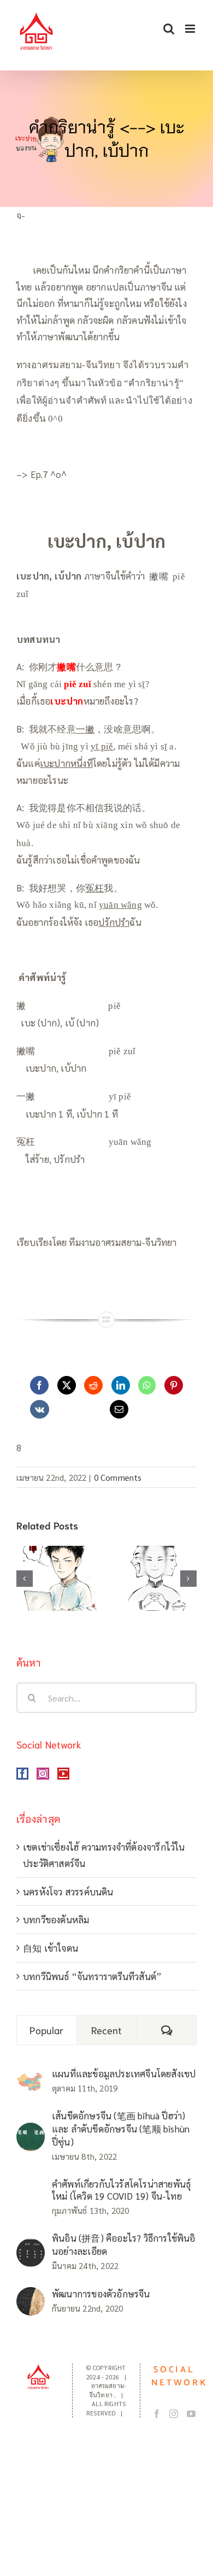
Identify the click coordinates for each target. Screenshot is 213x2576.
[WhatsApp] (147, 1385)
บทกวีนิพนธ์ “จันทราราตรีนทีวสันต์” (92, 1976)
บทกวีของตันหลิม (56, 1919)
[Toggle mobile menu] (191, 29)
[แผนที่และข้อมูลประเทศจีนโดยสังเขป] (31, 2079)
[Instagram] (43, 1774)
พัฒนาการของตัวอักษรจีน (101, 2294)
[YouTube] (63, 1774)
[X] (67, 1385)
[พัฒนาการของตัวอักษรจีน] (31, 2295)
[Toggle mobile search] (169, 29)
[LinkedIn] (121, 1385)
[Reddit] (93, 1385)
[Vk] (40, 1409)
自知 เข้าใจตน (51, 1948)
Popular (46, 2030)
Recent (107, 2030)
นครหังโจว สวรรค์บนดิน (68, 1892)
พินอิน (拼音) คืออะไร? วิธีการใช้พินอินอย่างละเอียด (124, 2244)
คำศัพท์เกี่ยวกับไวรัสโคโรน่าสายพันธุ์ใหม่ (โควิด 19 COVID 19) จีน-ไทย (121, 2190)
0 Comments (118, 1477)
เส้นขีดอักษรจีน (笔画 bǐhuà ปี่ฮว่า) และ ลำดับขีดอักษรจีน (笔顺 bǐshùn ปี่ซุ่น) (121, 2129)
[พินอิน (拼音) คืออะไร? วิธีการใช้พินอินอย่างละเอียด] (31, 2247)
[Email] (119, 1409)
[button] (25, 1579)
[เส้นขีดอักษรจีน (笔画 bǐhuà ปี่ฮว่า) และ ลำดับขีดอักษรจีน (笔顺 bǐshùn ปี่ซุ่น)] (31, 2131)
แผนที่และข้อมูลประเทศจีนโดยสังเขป (124, 2073)
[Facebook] (39, 1385)
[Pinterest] (174, 1385)
